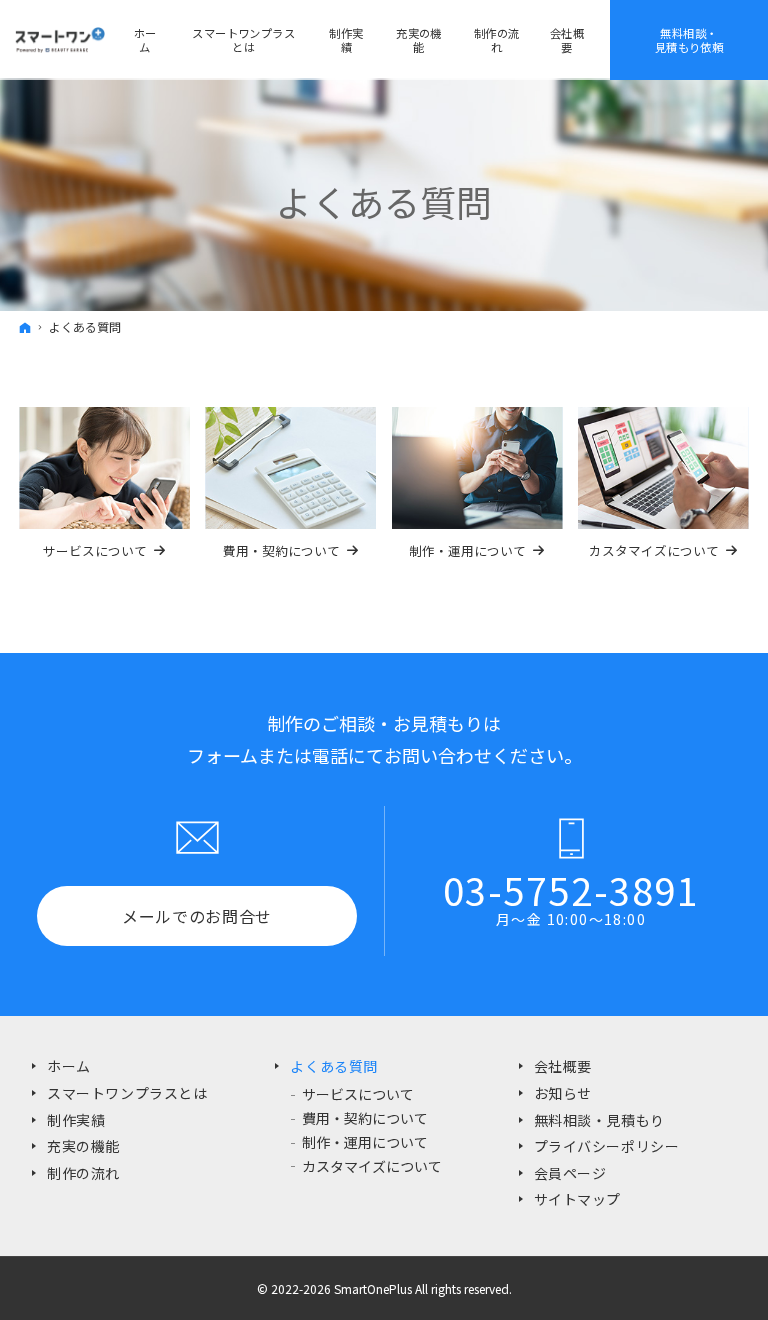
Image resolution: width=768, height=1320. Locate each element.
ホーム (69, 1066)
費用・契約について (365, 1118)
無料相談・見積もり (599, 1120)
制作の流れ (83, 1173)
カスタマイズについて (372, 1166)
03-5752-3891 (571, 890)
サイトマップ (577, 1199)
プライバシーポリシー (607, 1146)
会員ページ (570, 1173)
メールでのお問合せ (197, 916)
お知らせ (563, 1093)
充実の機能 (83, 1146)
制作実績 (76, 1120)
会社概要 (567, 40)
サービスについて (358, 1094)
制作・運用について (365, 1142)
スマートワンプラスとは (127, 1093)
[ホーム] (25, 327)
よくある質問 (333, 1066)
